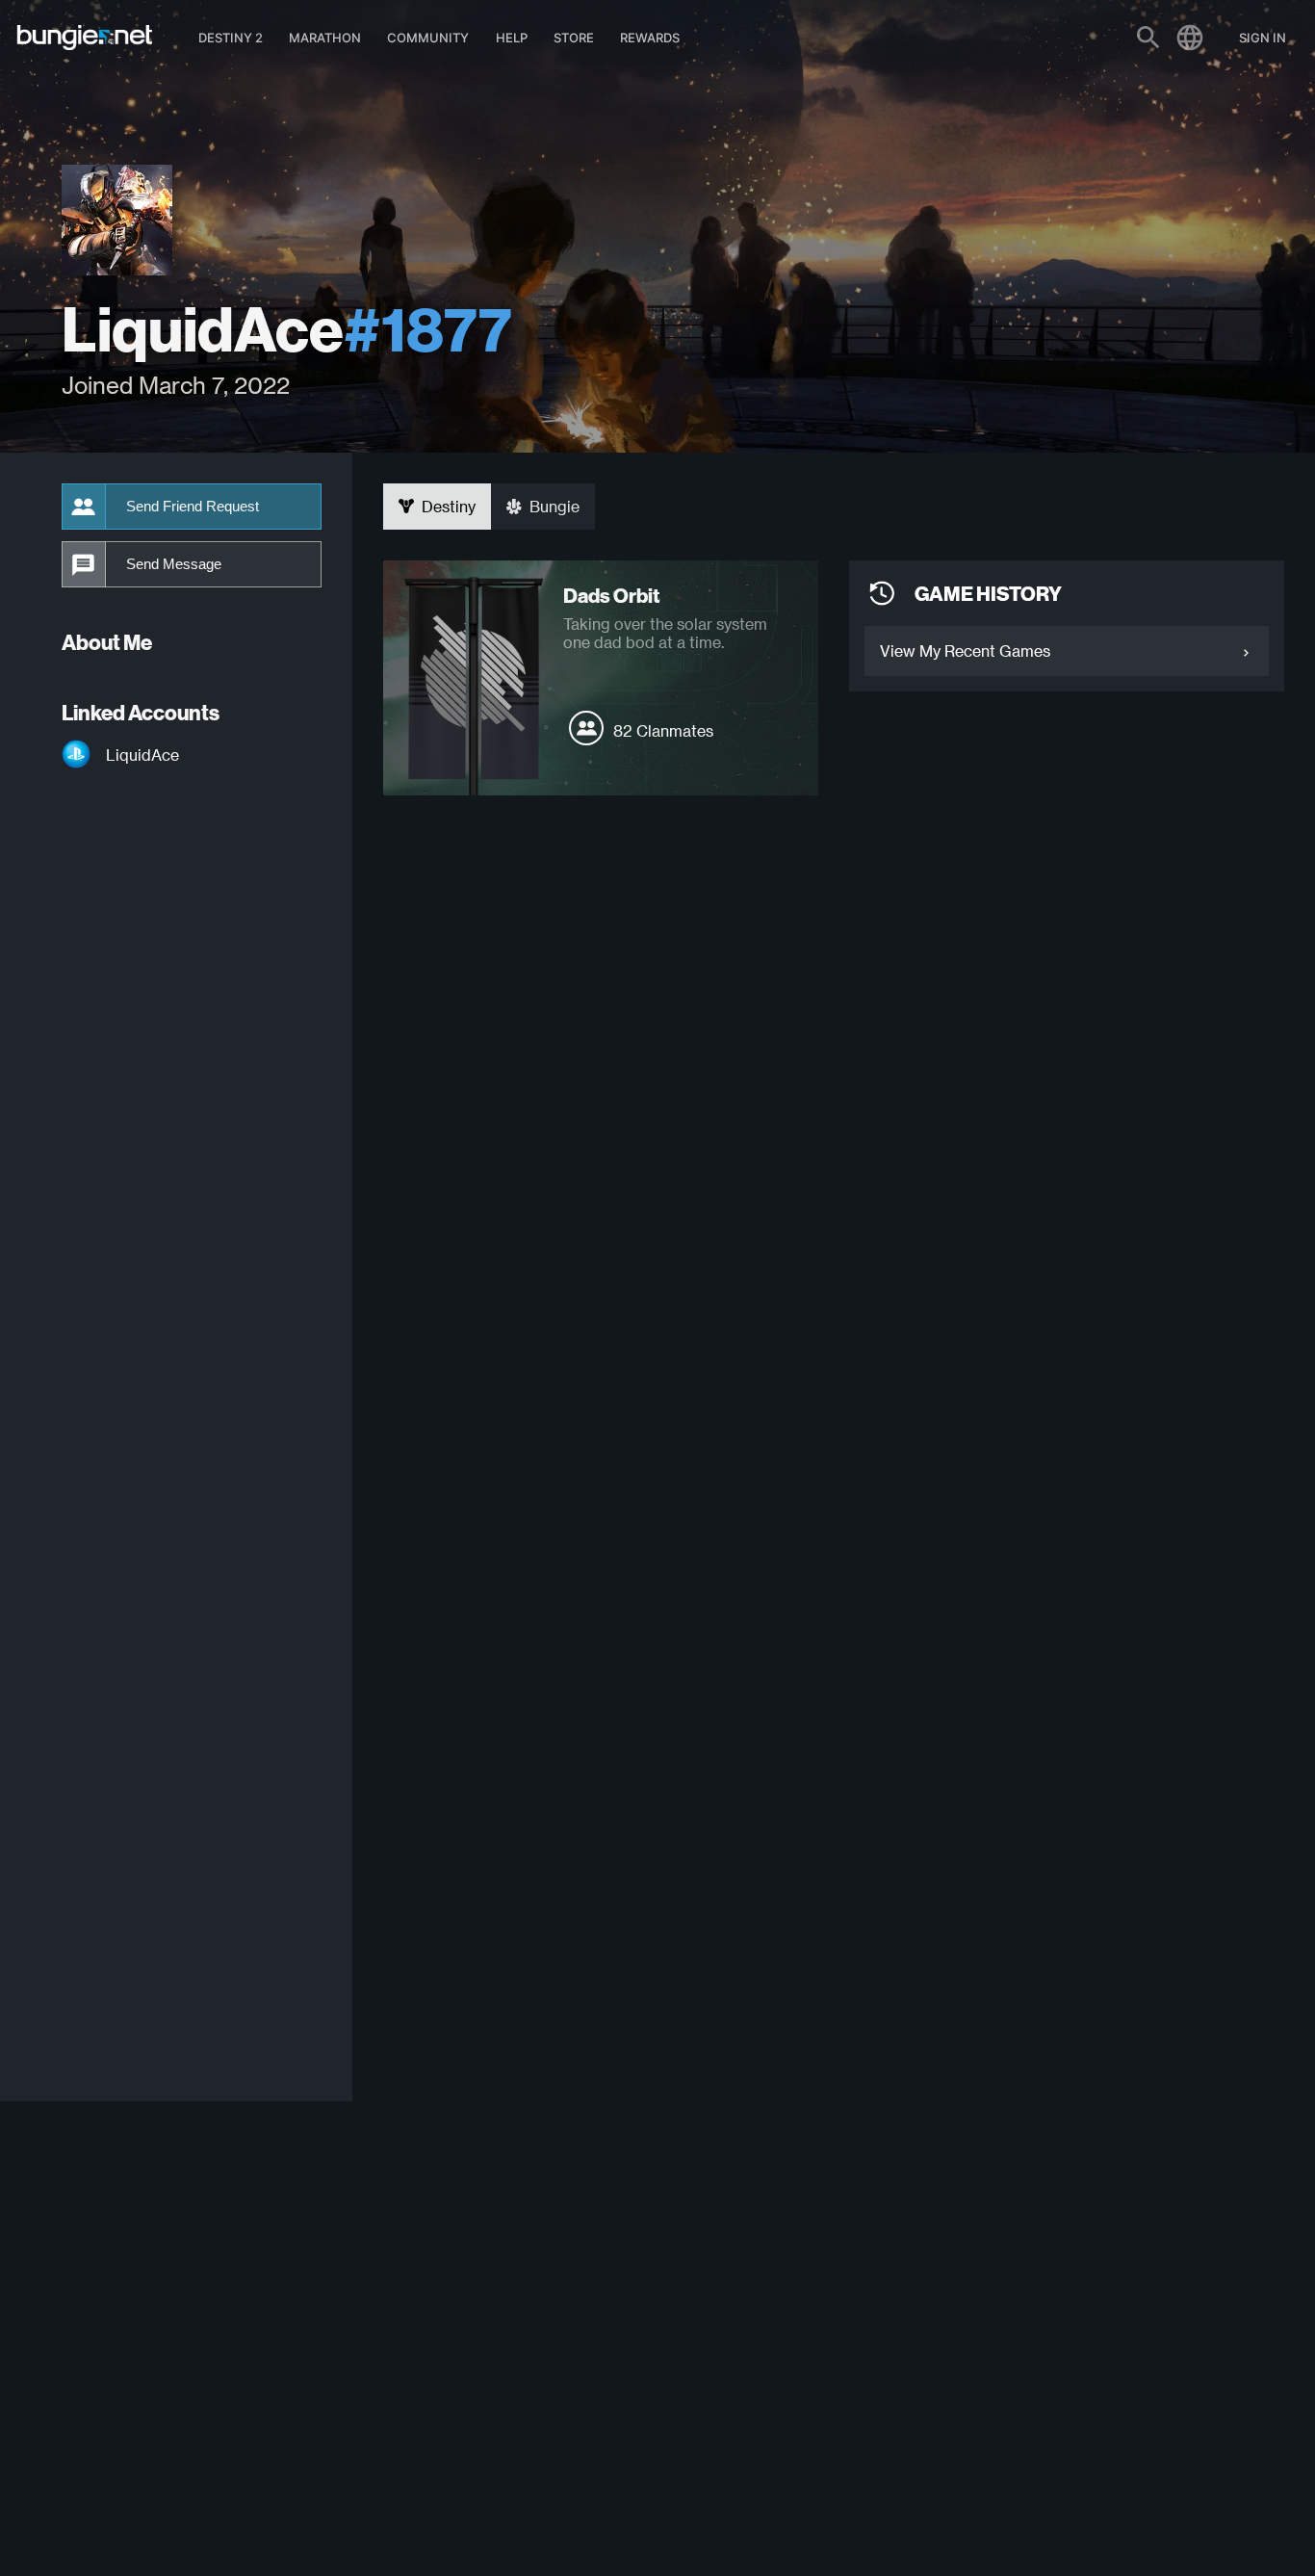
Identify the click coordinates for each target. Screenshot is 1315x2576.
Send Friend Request (193, 507)
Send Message (174, 564)
